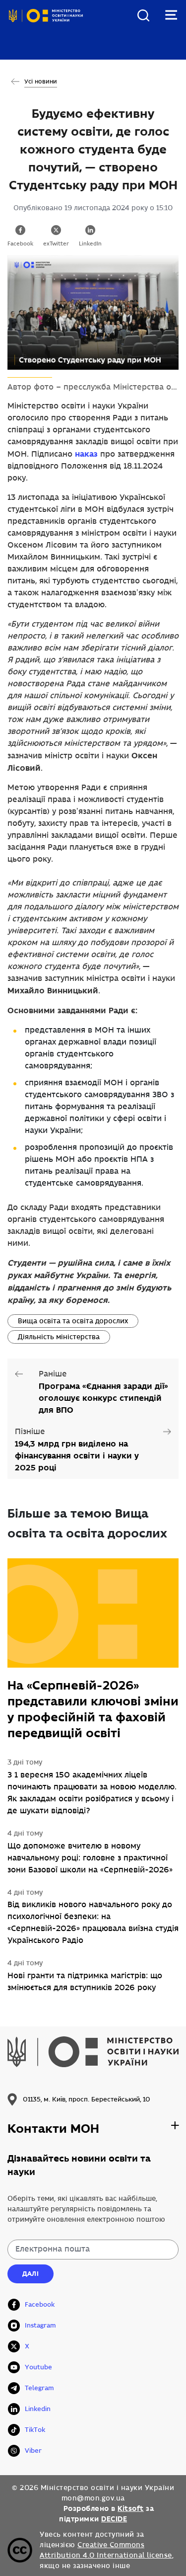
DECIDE (114, 2519)
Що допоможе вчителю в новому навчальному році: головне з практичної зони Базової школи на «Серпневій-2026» (90, 1858)
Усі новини (41, 82)
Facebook (20, 244)
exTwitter (56, 244)
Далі (31, 2274)
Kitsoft (131, 2508)
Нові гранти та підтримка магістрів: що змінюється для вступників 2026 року (85, 1982)
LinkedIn (90, 244)
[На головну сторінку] (46, 24)
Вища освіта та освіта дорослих (73, 1321)
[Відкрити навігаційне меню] (171, 15)
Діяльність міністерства (59, 1337)
